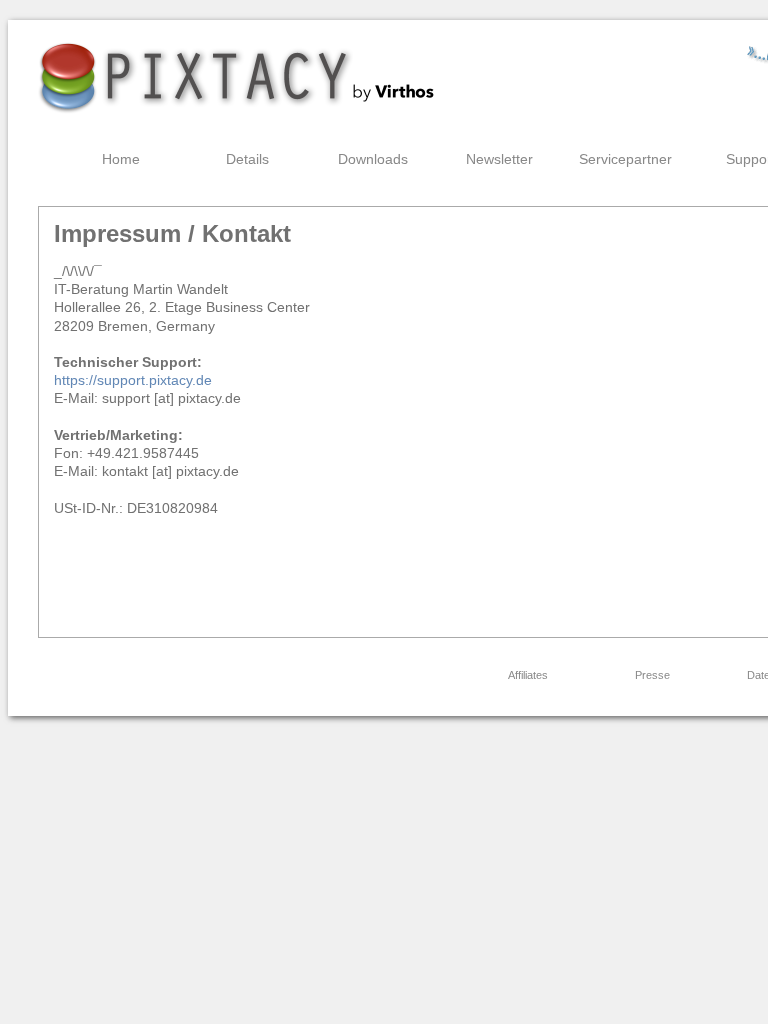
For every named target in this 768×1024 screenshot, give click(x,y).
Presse (652, 675)
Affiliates (528, 675)
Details (247, 159)
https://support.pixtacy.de (133, 380)
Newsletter (499, 159)
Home (121, 159)
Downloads (373, 159)
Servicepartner (625, 159)
